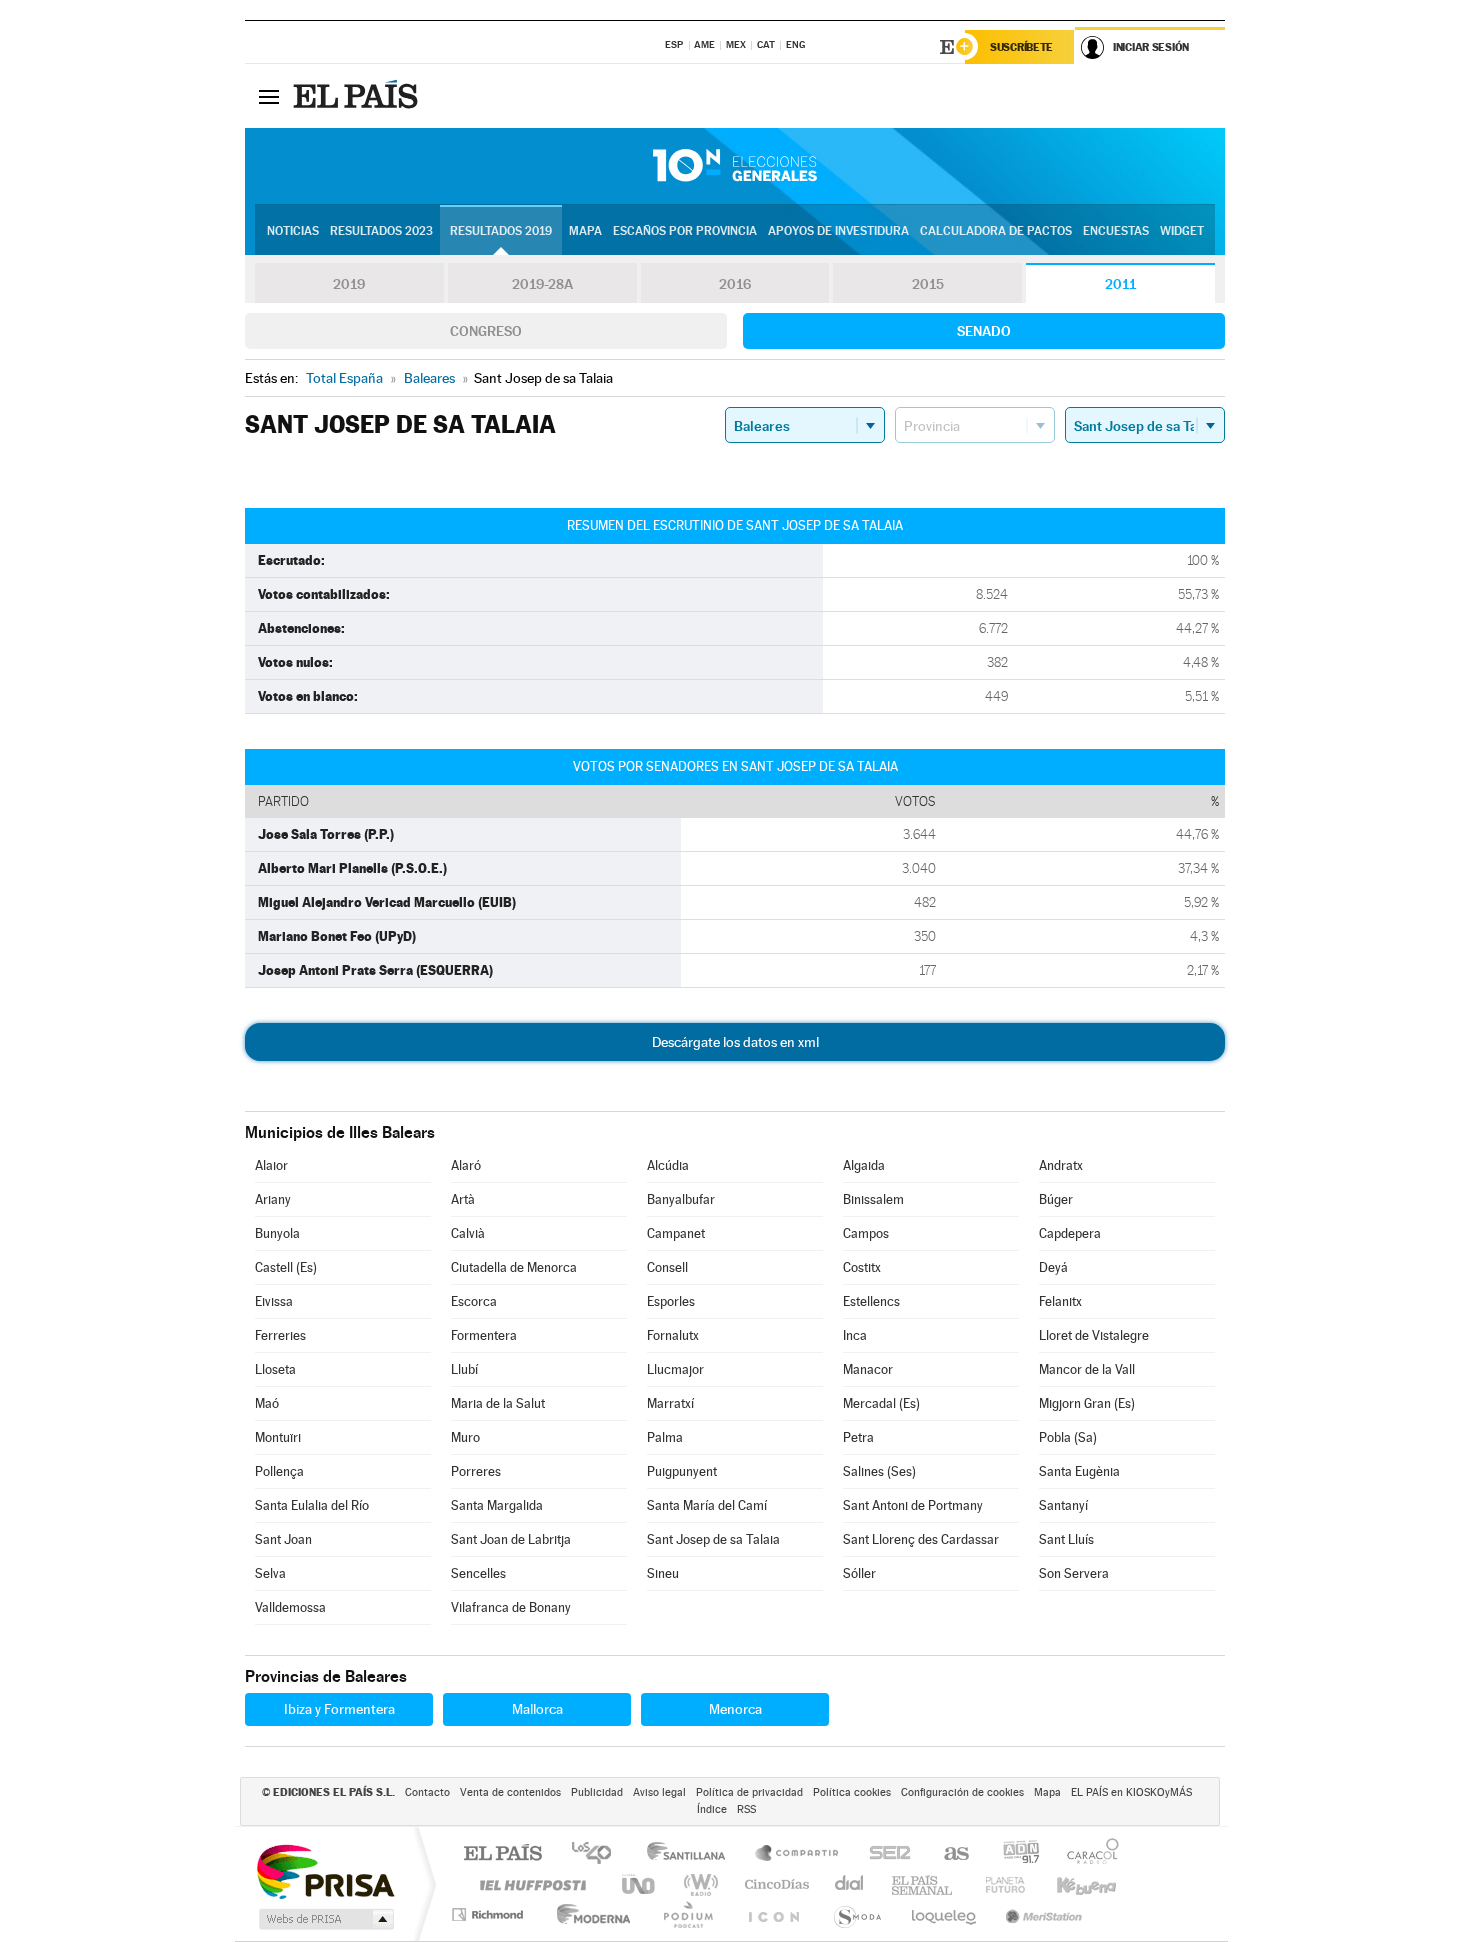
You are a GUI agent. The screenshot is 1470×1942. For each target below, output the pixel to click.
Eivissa (274, 1301)
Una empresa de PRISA (325, 1870)
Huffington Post (529, 1884)
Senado (984, 331)
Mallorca (537, 1709)
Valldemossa (290, 1607)
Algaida (864, 1165)
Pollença (279, 1471)
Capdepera (1070, 1233)
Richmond (490, 1914)
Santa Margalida (497, 1505)
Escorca (474, 1301)
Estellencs (871, 1301)
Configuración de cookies (962, 1792)
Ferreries (280, 1335)
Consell (667, 1267)
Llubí (464, 1369)
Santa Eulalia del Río (312, 1505)
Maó (267, 1403)
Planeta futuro (997, 1884)
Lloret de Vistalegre (1094, 1335)
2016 (735, 284)
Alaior (271, 1165)
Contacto (427, 1792)
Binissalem (873, 1199)
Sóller (859, 1573)
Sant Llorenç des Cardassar (921, 1539)
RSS (746, 1809)
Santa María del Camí (707, 1505)
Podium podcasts (687, 1914)
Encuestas (1116, 231)
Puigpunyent (682, 1471)
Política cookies (852, 1792)
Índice (712, 1809)
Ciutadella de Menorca (514, 1267)
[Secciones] (269, 96)
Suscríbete (1021, 47)
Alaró (466, 1165)
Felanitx (1060, 1301)
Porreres (476, 1471)
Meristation (1041, 1914)
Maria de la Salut (498, 1403)
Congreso (486, 331)
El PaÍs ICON (773, 1914)
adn (1013, 1854)
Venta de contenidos (510, 1792)
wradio (697, 1884)
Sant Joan (283, 1539)
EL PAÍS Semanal (923, 1884)
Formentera (484, 1335)
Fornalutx (673, 1335)
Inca (855, 1335)
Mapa (585, 231)
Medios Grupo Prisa (324, 1919)
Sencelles (478, 1573)
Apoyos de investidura (838, 231)
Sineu (663, 1573)
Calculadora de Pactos (996, 231)
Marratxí (670, 1403)
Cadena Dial (850, 1884)
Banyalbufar (681, 1199)
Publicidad (597, 1792)
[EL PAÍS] (358, 96)
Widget (1182, 231)
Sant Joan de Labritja (511, 1539)
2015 (928, 284)
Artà (463, 1199)
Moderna (588, 1914)
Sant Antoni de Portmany (913, 1505)
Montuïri (278, 1437)
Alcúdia (668, 1165)
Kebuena (1069, 1884)
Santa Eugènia (1079, 1471)
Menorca (735, 1709)
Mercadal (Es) (881, 1403)
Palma (665, 1437)
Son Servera (1074, 1573)
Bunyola (277, 1233)
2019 (349, 284)
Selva (270, 1573)
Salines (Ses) (879, 1471)
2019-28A (542, 284)
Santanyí (1063, 1505)
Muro (465, 1437)
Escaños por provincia (685, 231)
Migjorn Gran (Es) (1087, 1403)
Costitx (862, 1267)
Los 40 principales (598, 1854)
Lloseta (275, 1369)
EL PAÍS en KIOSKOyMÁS (1131, 1792)
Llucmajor (675, 1369)
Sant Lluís (1066, 1539)
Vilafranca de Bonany (511, 1607)
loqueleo (945, 1914)
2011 (1120, 284)
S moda (856, 1914)
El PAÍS (502, 1854)
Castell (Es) (286, 1267)
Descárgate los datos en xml (735, 1042)
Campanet (676, 1233)
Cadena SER (884, 1854)
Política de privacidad (749, 1792)
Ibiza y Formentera (339, 1709)
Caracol (1087, 1854)
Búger (1056, 1199)
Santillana (692, 1854)
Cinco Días (774, 1884)
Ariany (273, 1199)
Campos (866, 1233)
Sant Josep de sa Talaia (713, 1539)
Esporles (671, 1301)
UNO (640, 1884)
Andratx (1061, 1165)
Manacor (868, 1369)
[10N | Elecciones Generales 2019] (735, 166)
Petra (858, 1437)
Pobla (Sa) (1068, 1437)
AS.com (947, 1854)
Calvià (468, 1233)
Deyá (1053, 1267)
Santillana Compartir (798, 1854)
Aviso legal (659, 1792)
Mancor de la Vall (1087, 1369)
